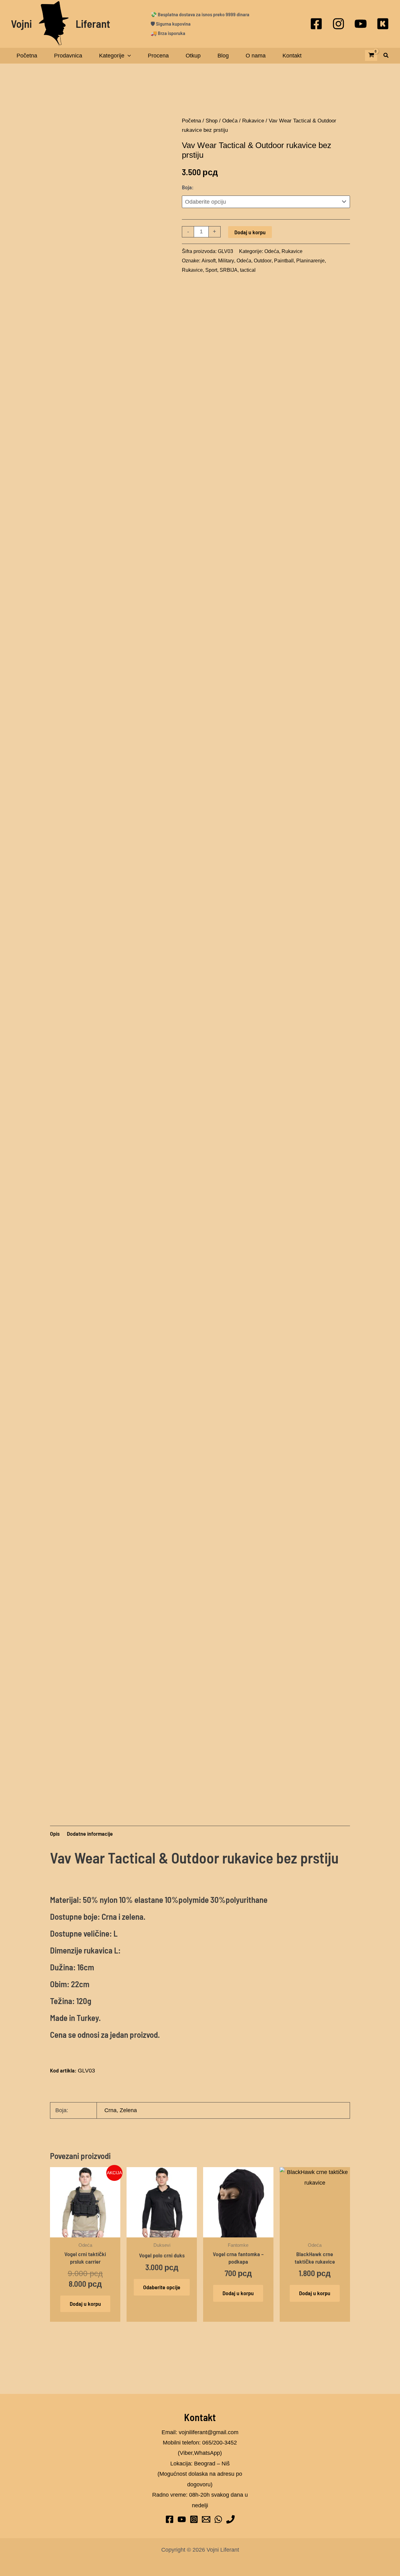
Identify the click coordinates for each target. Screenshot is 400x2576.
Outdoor (263, 261)
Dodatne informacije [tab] (90, 1834)
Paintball (284, 261)
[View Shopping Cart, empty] (371, 55)
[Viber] (230, 2519)
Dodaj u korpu (250, 232)
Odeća (230, 121)
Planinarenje (310, 261)
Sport (211, 270)
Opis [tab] (55, 1834)
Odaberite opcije (162, 2287)
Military (226, 261)
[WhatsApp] (218, 2519)
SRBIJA (229, 270)
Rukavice (253, 121)
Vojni (21, 23)
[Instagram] (338, 24)
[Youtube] (182, 2519)
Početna (191, 121)
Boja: (188, 187)
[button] (386, 56)
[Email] (206, 2519)
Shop (212, 121)
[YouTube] (361, 24)
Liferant (93, 23)
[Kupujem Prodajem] (383, 24)
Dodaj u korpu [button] (85, 2304)
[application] (128, 56)
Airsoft (209, 261)
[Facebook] (316, 24)
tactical (248, 270)
